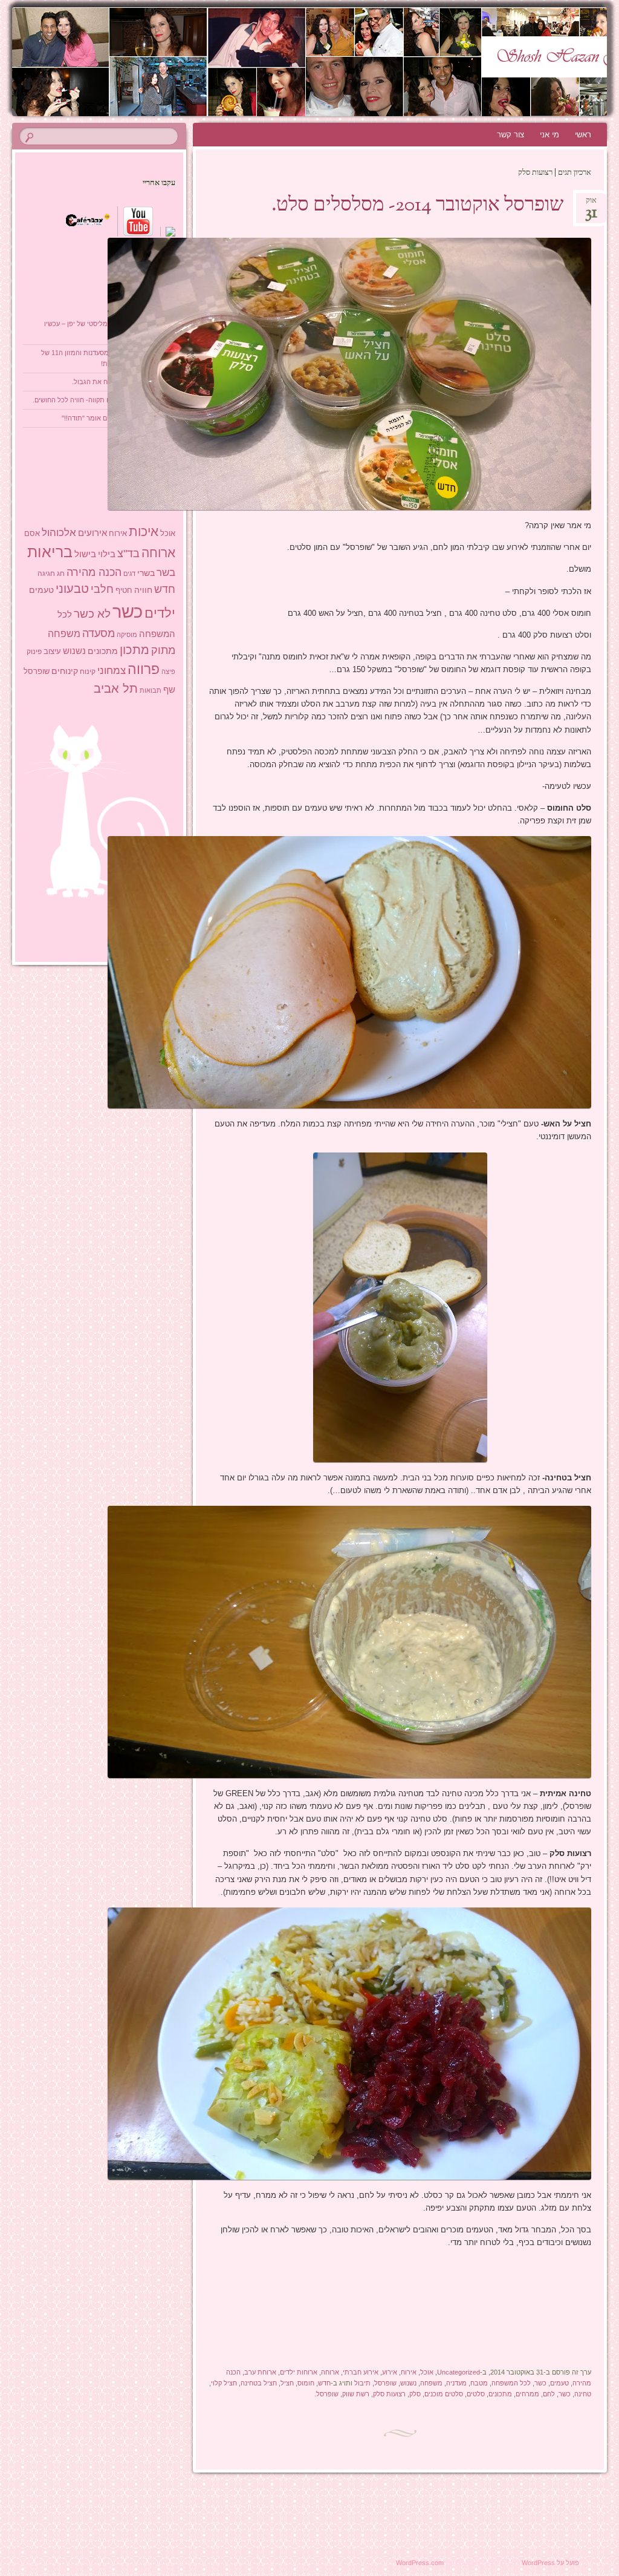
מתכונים (500, 2394)
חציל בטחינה (259, 2383)
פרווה (144, 669)
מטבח (479, 2383)
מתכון (134, 650)
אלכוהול (59, 533)
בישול (85, 554)
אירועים (92, 533)
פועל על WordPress (550, 2563)
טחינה (583, 2394)
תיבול (362, 2383)
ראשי (583, 135)
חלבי (102, 589)
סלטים (476, 2394)
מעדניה (456, 2383)
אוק (591, 204)
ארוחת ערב (260, 2372)
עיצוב (52, 651)
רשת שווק (356, 2394)
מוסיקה (127, 635)
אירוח (409, 2372)
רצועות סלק (389, 2394)
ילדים (160, 613)
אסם (32, 533)
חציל (287, 2383)
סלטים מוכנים (444, 2394)
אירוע (390, 2372)
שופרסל (385, 2383)
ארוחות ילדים (299, 2372)
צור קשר (510, 135)
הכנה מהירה (94, 572)
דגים (129, 574)
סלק (415, 2394)
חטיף (124, 590)
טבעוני (72, 589)
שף (169, 689)
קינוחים (65, 671)
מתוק (163, 650)
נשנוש (408, 2383)
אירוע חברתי (361, 2372)
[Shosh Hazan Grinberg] (359, 62)
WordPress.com (420, 2563)
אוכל (427, 2372)
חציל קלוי (224, 2383)
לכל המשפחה (511, 2383)
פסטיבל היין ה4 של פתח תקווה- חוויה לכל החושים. (104, 400)
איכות (144, 531)
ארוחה (330, 2372)
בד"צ (128, 554)
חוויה (143, 590)
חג (61, 574)
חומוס (306, 2383)
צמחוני (112, 671)
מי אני (549, 135)
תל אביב (116, 688)
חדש (324, 2383)
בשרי (146, 573)
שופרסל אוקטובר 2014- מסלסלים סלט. (417, 206)
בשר (166, 572)
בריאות (50, 552)
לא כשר (92, 614)
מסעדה (99, 633)
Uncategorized (459, 2372)
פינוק (34, 651)
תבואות (151, 690)
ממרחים (527, 2394)
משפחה (431, 2383)
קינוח (88, 672)
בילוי (107, 554)
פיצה (168, 672)
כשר (540, 2383)
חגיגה (46, 574)
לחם (549, 2394)
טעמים (559, 2383)
